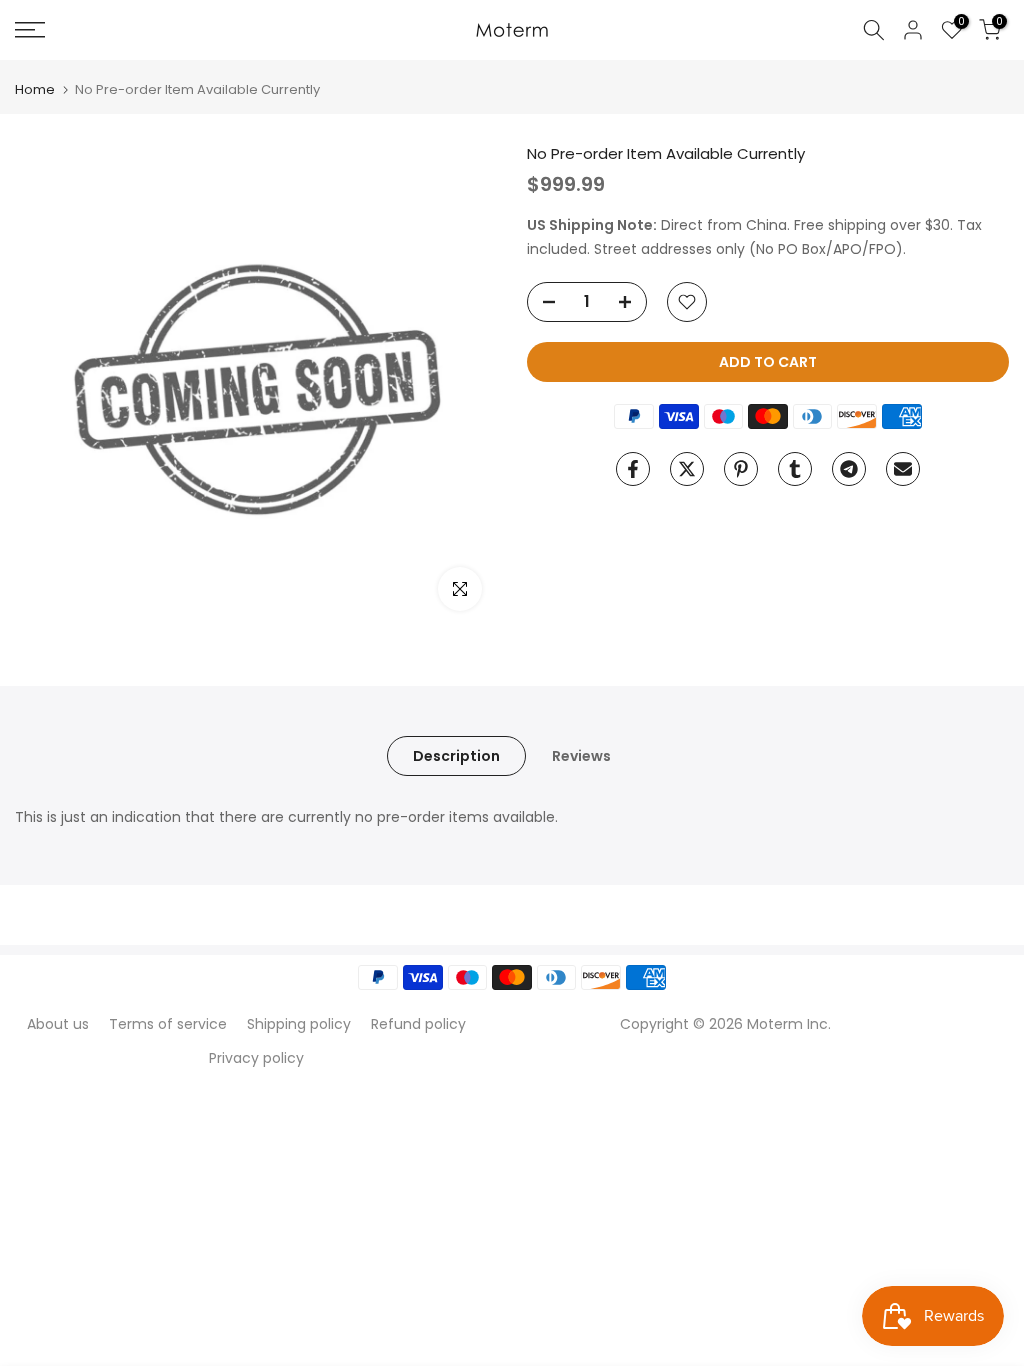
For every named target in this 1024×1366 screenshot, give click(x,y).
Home (35, 89)
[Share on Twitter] (687, 469)
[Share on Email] (903, 469)
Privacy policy (256, 1058)
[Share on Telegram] (849, 469)
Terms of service (168, 1024)
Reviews (581, 756)
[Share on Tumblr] (795, 469)
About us (58, 1024)
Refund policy (418, 1024)
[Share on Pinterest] (741, 469)
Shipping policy (299, 1024)
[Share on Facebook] (633, 469)
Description (456, 756)
